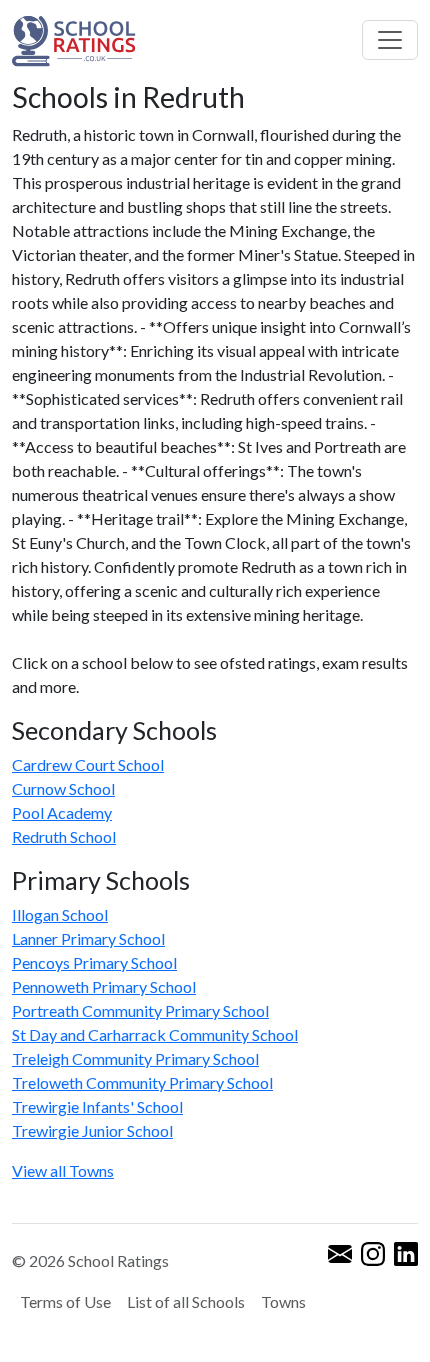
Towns (283, 1301)
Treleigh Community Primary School (135, 1058)
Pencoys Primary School (94, 962)
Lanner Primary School (88, 938)
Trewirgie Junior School (92, 1130)
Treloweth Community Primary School (142, 1082)
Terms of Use (65, 1301)
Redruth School (64, 836)
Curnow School (63, 788)
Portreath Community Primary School (140, 1010)
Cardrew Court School (88, 764)
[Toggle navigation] (390, 40)
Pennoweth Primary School (104, 986)
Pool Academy (62, 812)
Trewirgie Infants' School (97, 1106)
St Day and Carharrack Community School (155, 1034)
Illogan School (60, 914)
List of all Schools (186, 1301)
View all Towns (63, 1170)
